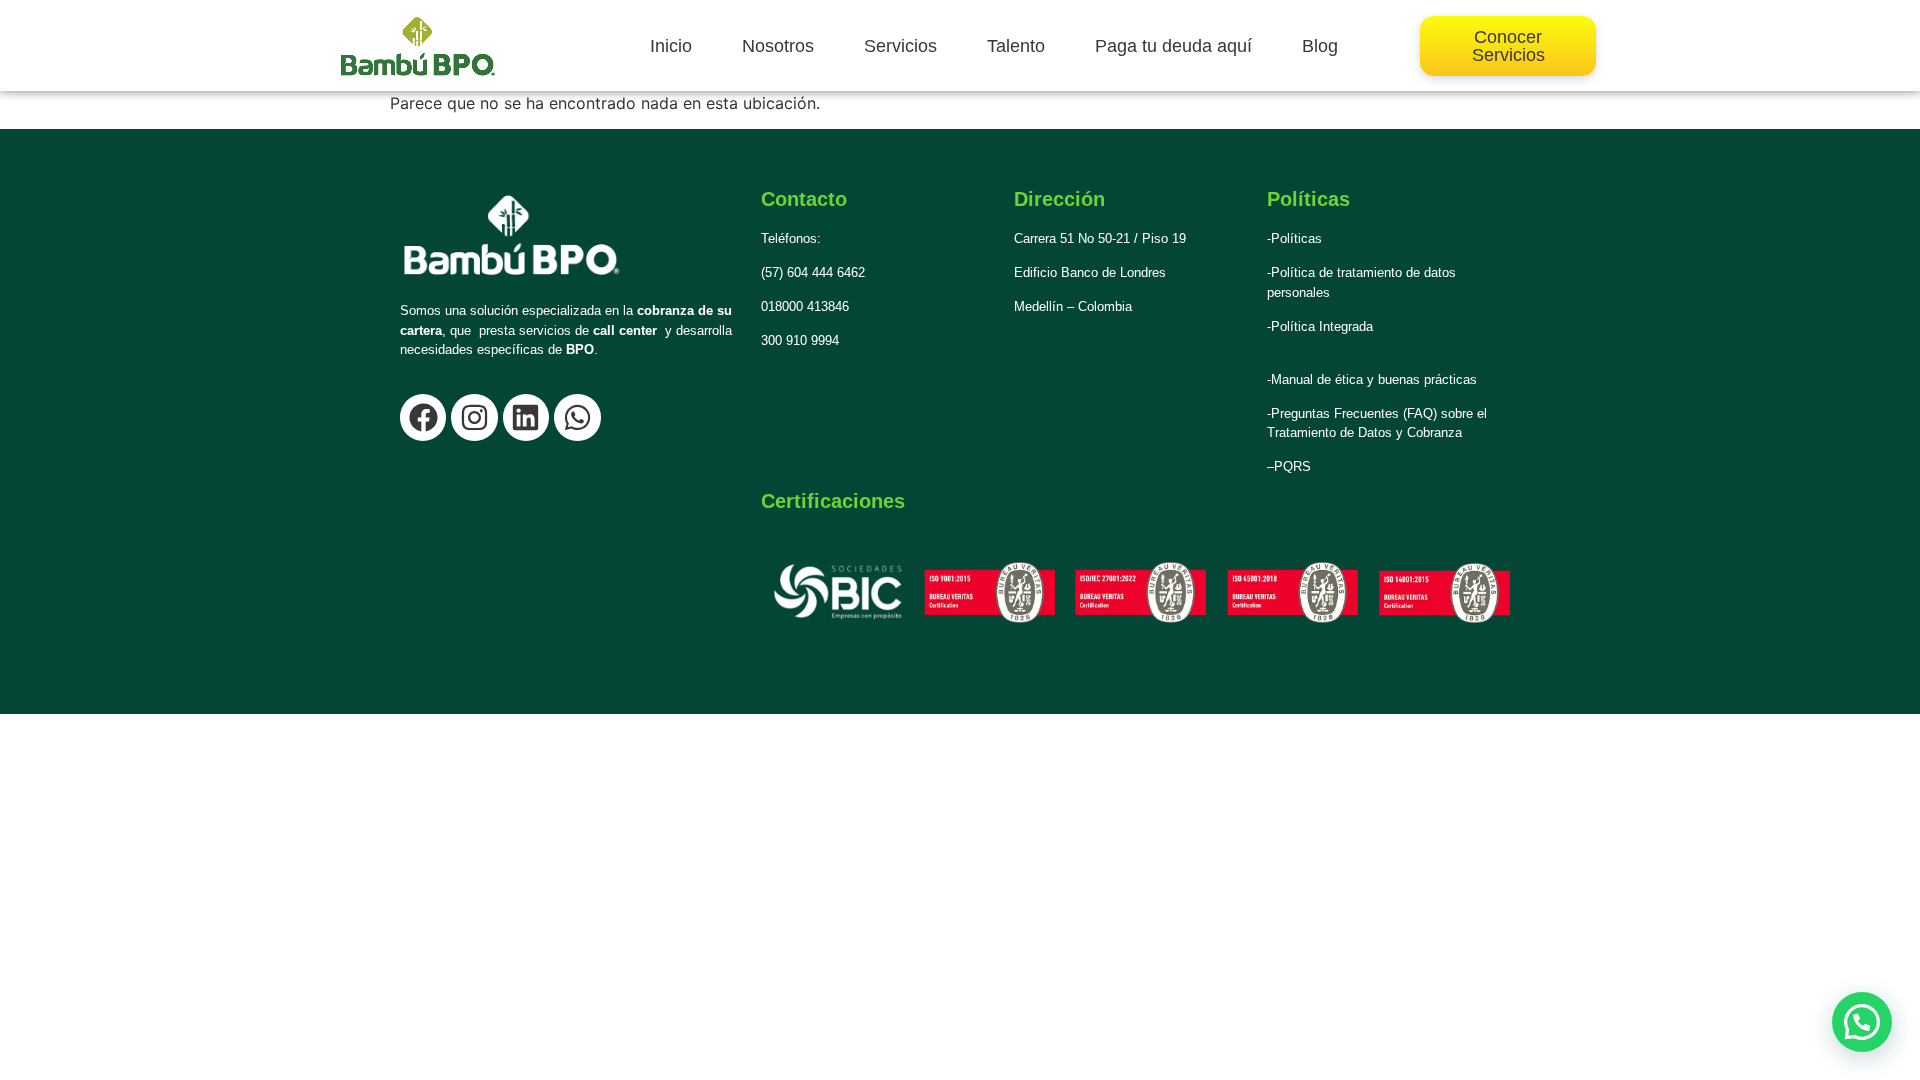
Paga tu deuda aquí (1173, 46)
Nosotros (778, 46)
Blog (1320, 46)
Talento (1016, 46)
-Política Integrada (1320, 326)
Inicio (671, 46)
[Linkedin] (526, 417)
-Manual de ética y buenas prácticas (1372, 379)
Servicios (900, 46)
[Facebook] (423, 417)
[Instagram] (474, 417)
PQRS (1292, 466)
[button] (1862, 1022)
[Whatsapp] (577, 417)
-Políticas (1294, 238)
